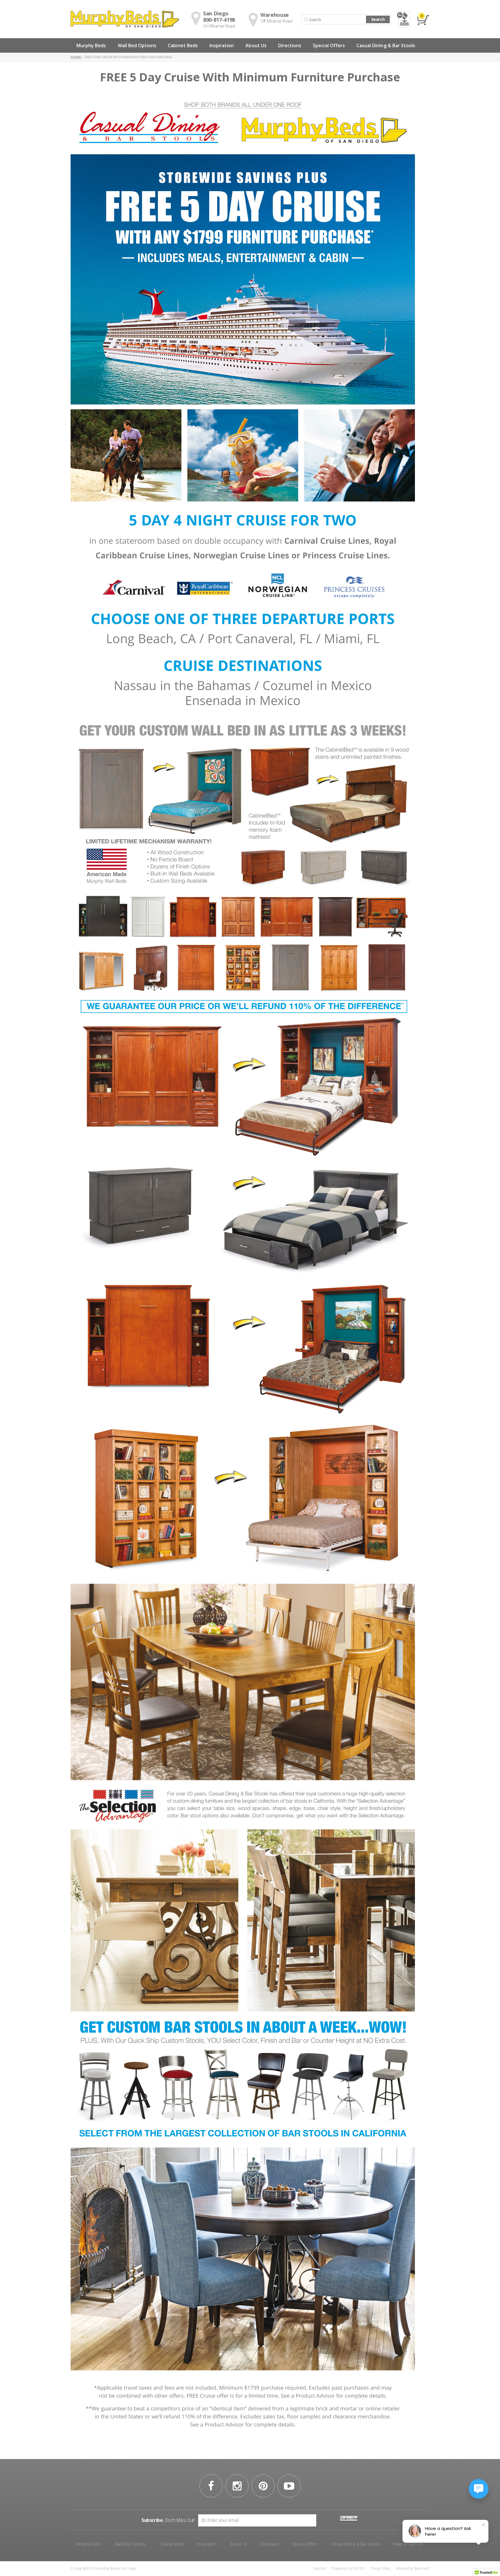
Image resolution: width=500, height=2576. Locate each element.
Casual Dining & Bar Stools (386, 45)
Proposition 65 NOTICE (348, 2568)
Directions (290, 45)
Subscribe (349, 2519)
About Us (256, 45)
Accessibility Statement (413, 2568)
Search (378, 19)
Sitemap (319, 2568)
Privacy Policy (380, 2568)
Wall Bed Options (137, 45)
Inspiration (222, 45)
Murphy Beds (91, 45)
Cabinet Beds (183, 45)
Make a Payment (408, 2544)
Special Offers (329, 45)
